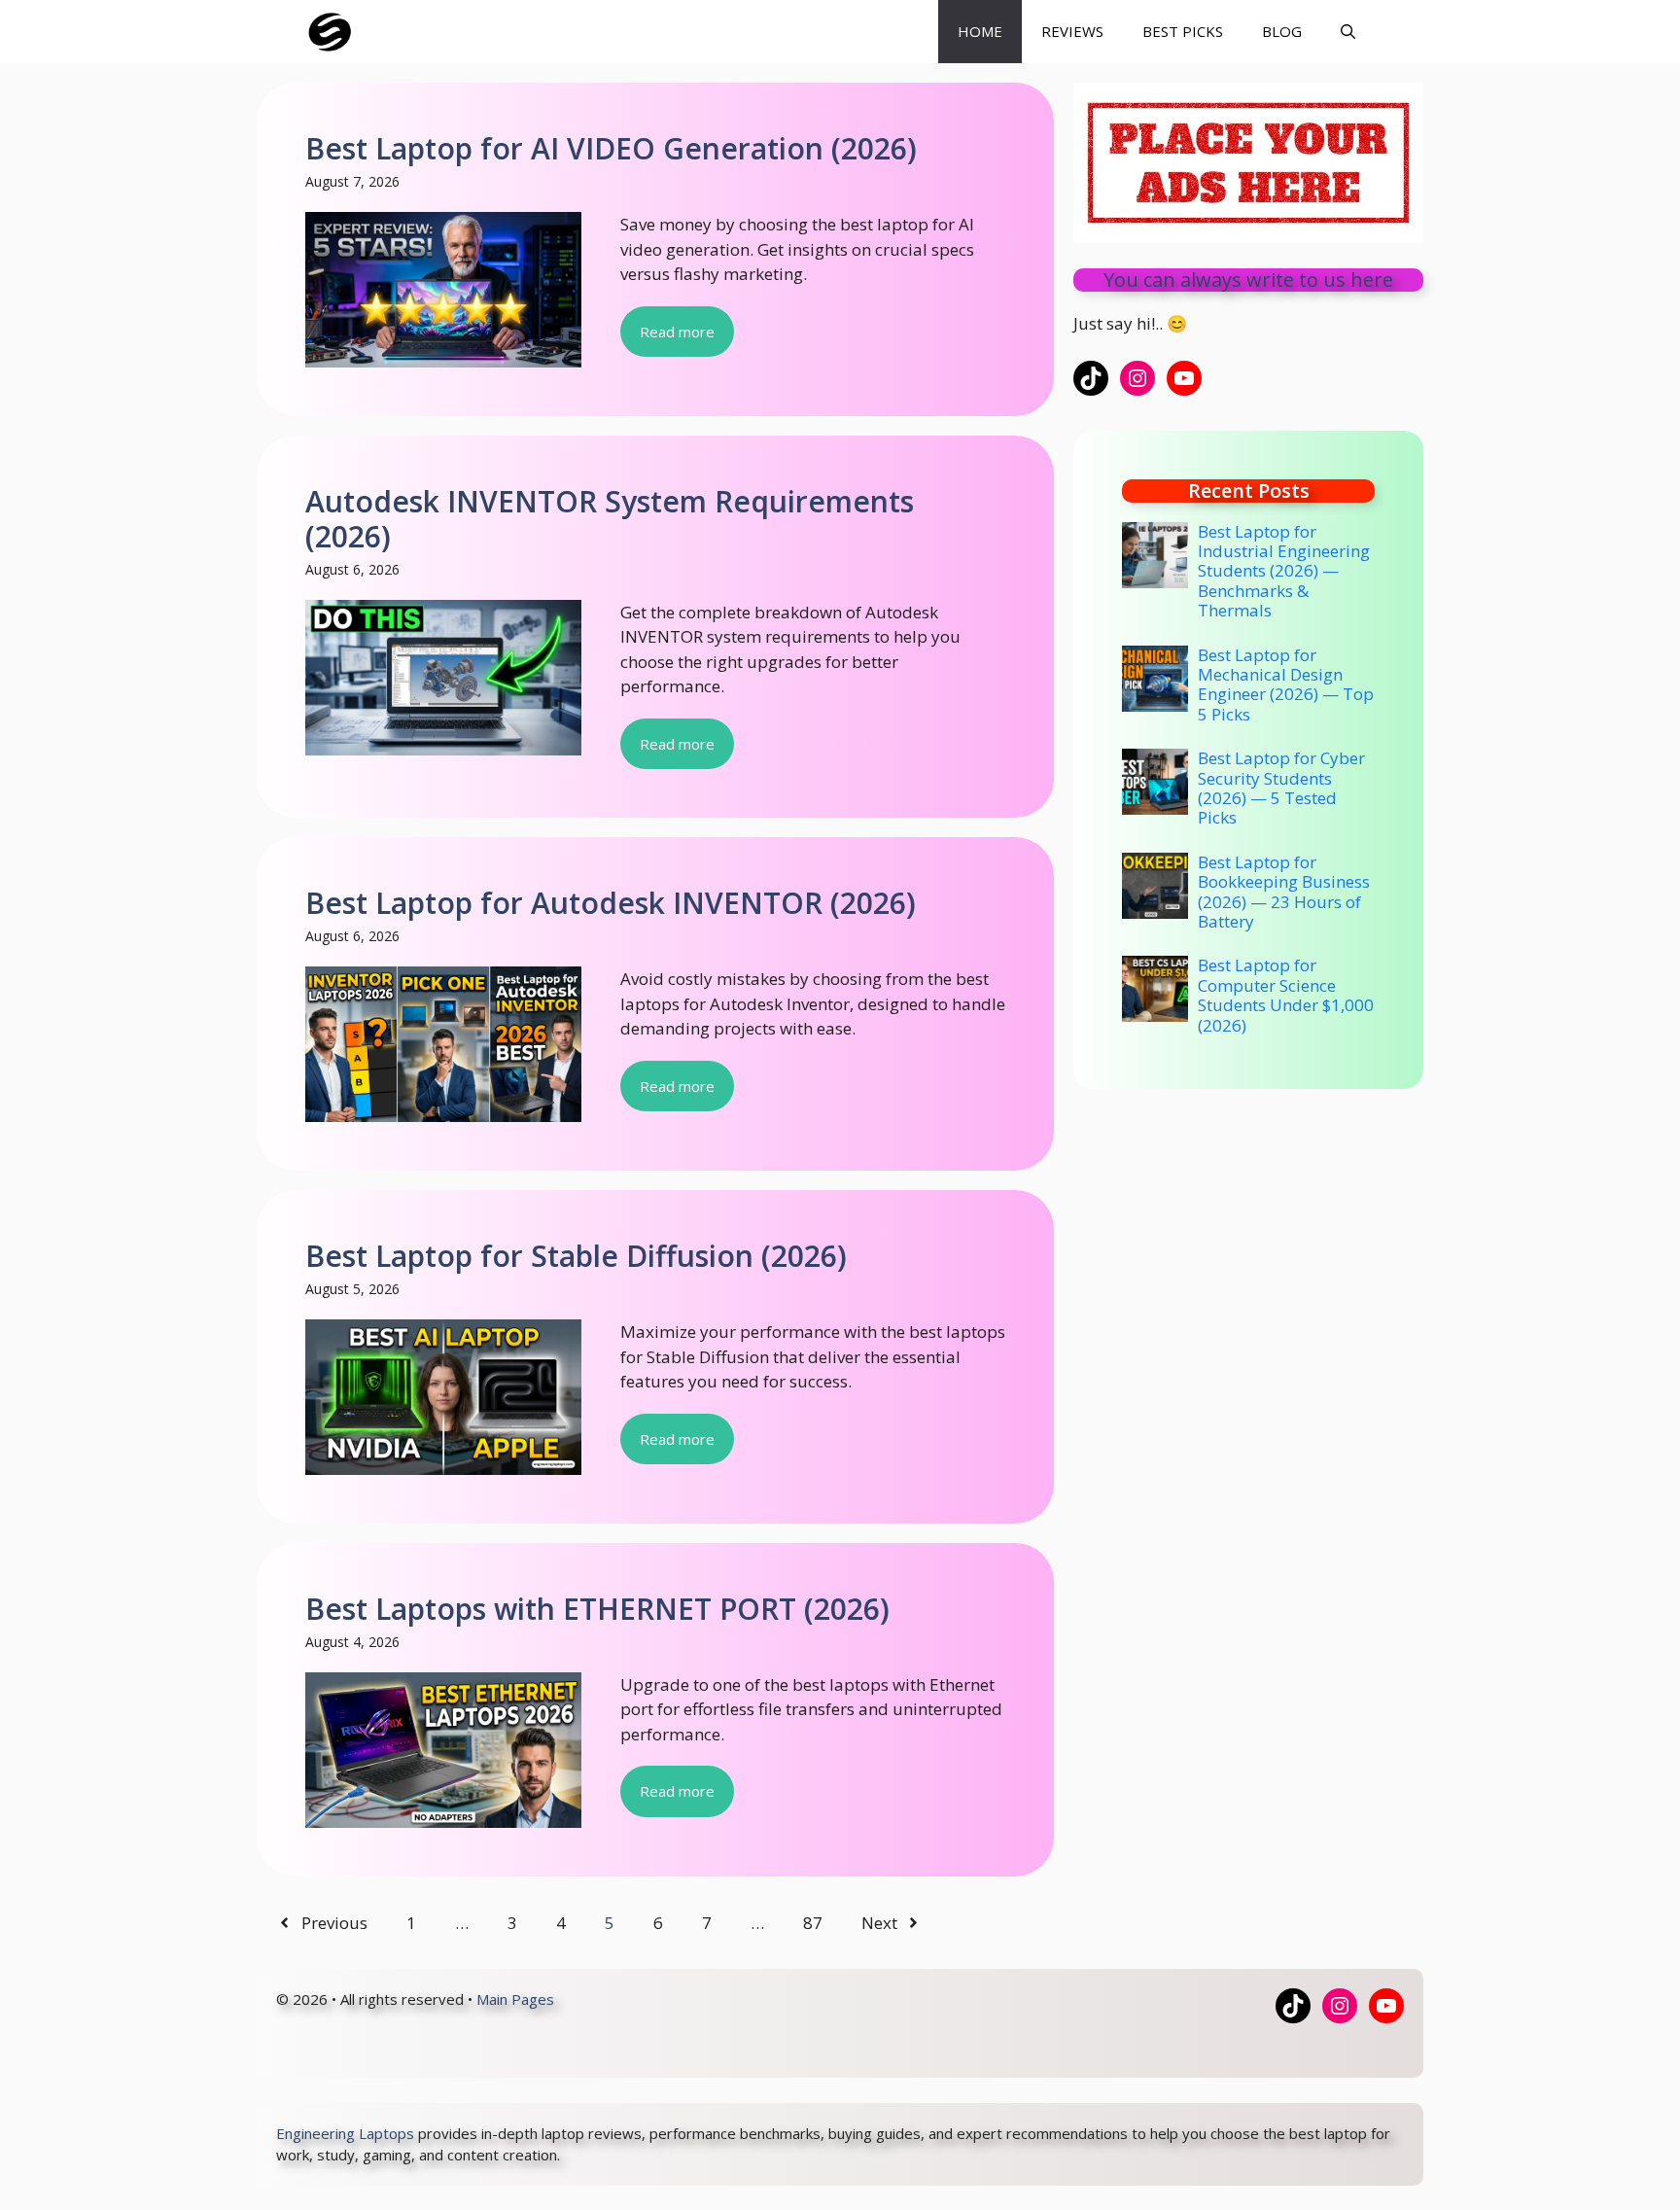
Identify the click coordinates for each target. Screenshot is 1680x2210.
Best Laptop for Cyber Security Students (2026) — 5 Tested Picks (1281, 788)
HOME (980, 31)
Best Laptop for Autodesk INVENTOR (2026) (611, 903)
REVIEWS (1072, 31)
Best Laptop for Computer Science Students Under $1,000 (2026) (1286, 995)
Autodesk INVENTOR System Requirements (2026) (610, 519)
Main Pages (515, 1999)
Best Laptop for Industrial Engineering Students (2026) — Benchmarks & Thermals (1284, 571)
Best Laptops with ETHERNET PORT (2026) (597, 1609)
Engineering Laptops (345, 2133)
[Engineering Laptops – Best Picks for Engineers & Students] (330, 32)
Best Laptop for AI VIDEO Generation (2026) (611, 148)
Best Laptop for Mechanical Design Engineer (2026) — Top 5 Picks (1286, 684)
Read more (677, 332)
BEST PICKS (1183, 31)
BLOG (1282, 31)
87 (813, 1923)
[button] (1348, 32)
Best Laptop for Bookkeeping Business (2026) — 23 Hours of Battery (1284, 892)
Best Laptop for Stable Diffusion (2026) (576, 1256)
